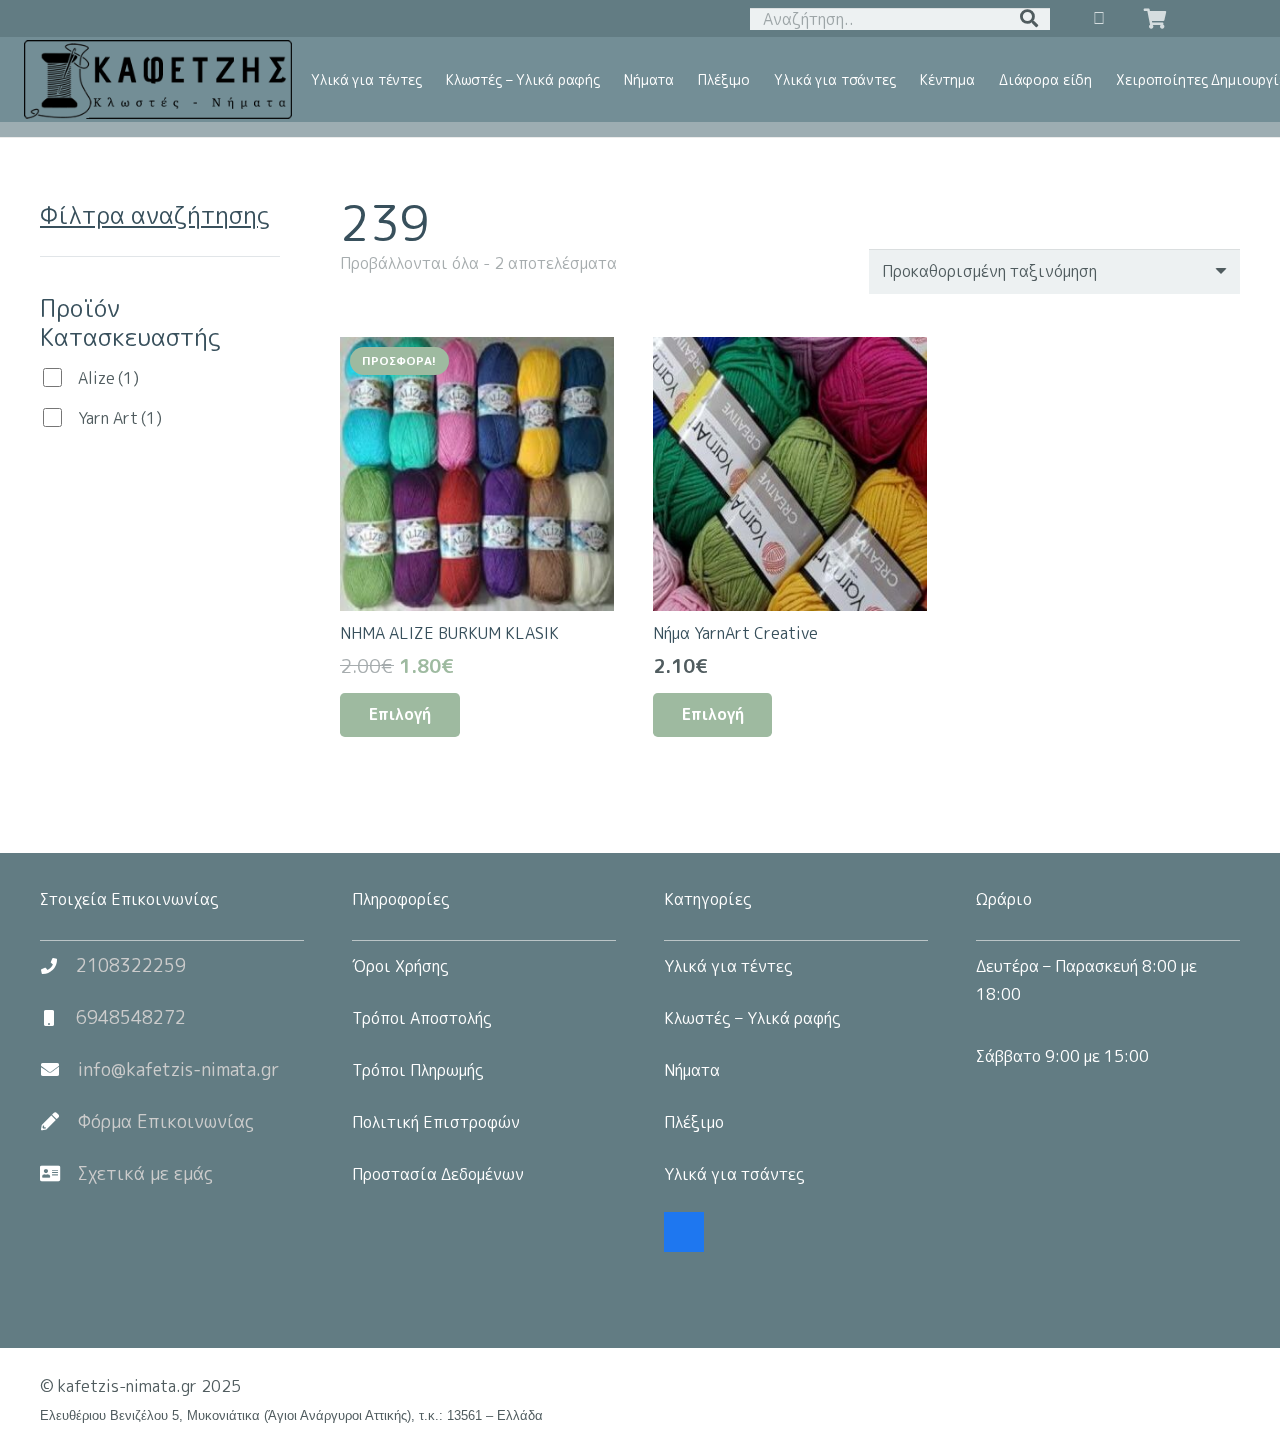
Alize (108, 378)
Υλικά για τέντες (728, 966)
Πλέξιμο (694, 1122)
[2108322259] (58, 966)
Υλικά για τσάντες (734, 1174)
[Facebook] (684, 1232)
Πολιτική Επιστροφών (436, 1122)
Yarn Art (120, 418)
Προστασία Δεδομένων (438, 1174)
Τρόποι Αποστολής (422, 1018)
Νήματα (692, 1070)
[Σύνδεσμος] (158, 80)
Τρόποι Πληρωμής (418, 1070)
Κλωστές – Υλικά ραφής (752, 1018)
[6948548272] (58, 1018)
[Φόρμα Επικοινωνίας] (59, 1122)
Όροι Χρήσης (400, 966)
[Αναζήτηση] (1029, 19)
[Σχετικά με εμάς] (59, 1174)
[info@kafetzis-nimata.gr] (59, 1070)
